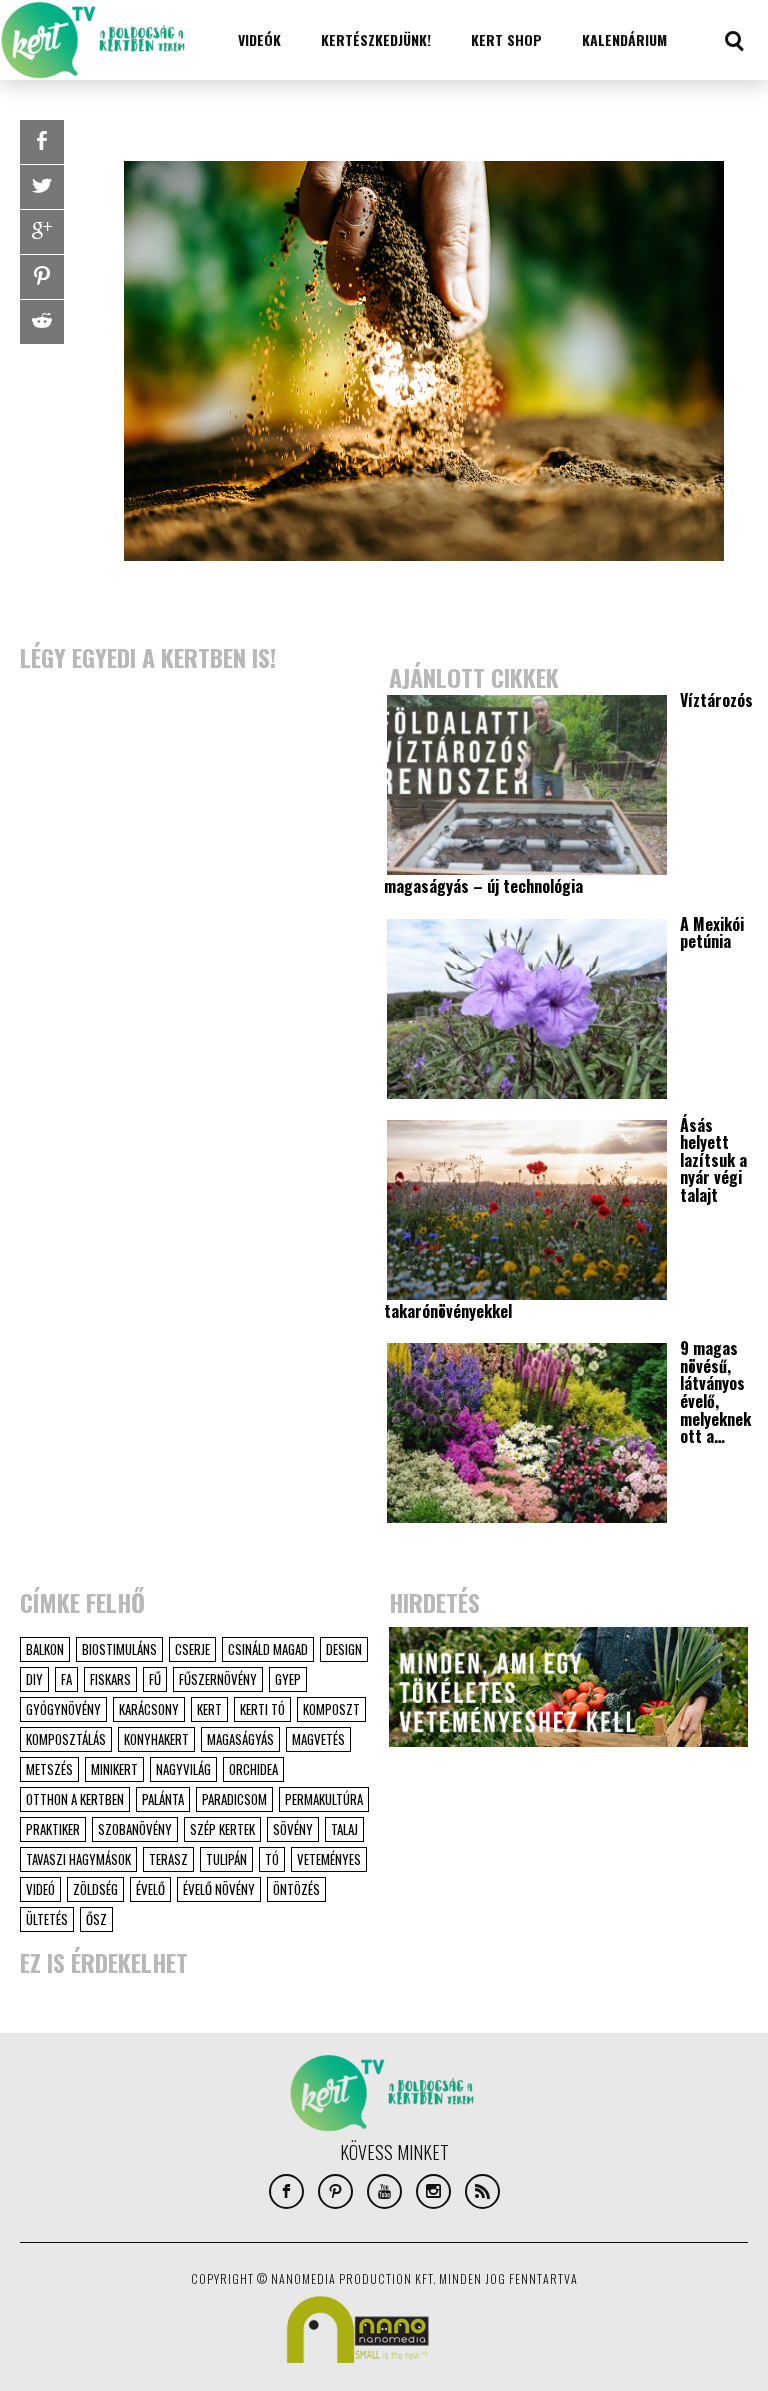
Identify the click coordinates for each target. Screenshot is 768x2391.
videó (40, 1889)
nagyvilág (183, 1769)
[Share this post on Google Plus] (42, 232)
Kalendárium (624, 39)
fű (155, 1679)
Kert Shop (506, 39)
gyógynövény (63, 1709)
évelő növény (219, 1889)
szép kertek (222, 1829)
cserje (192, 1649)
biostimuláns (119, 1649)
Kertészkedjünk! (376, 39)
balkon (45, 1649)
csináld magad (268, 1649)
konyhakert (156, 1739)
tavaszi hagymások (78, 1859)
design (344, 1649)
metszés (49, 1769)
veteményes (329, 1859)
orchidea (253, 1769)
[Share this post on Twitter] (42, 187)
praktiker (53, 1829)
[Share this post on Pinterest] (42, 277)
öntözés (296, 1889)
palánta (163, 1799)
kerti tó (262, 1709)
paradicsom (234, 1799)
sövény (293, 1829)
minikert (114, 1769)
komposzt (331, 1709)
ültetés (47, 1919)
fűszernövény (218, 1679)
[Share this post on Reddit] (42, 322)
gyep (288, 1679)
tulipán (226, 1859)
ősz (96, 1919)
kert (209, 1709)
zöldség (95, 1889)
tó (272, 1859)
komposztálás (66, 1739)
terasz (168, 1859)
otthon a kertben (75, 1799)
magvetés (318, 1739)
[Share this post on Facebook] (42, 142)
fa (66, 1679)
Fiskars (110, 1679)
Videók (259, 39)
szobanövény (135, 1829)
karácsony (149, 1709)
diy (34, 1679)
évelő (150, 1889)
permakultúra (324, 1799)
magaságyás (240, 1739)
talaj (344, 1829)
